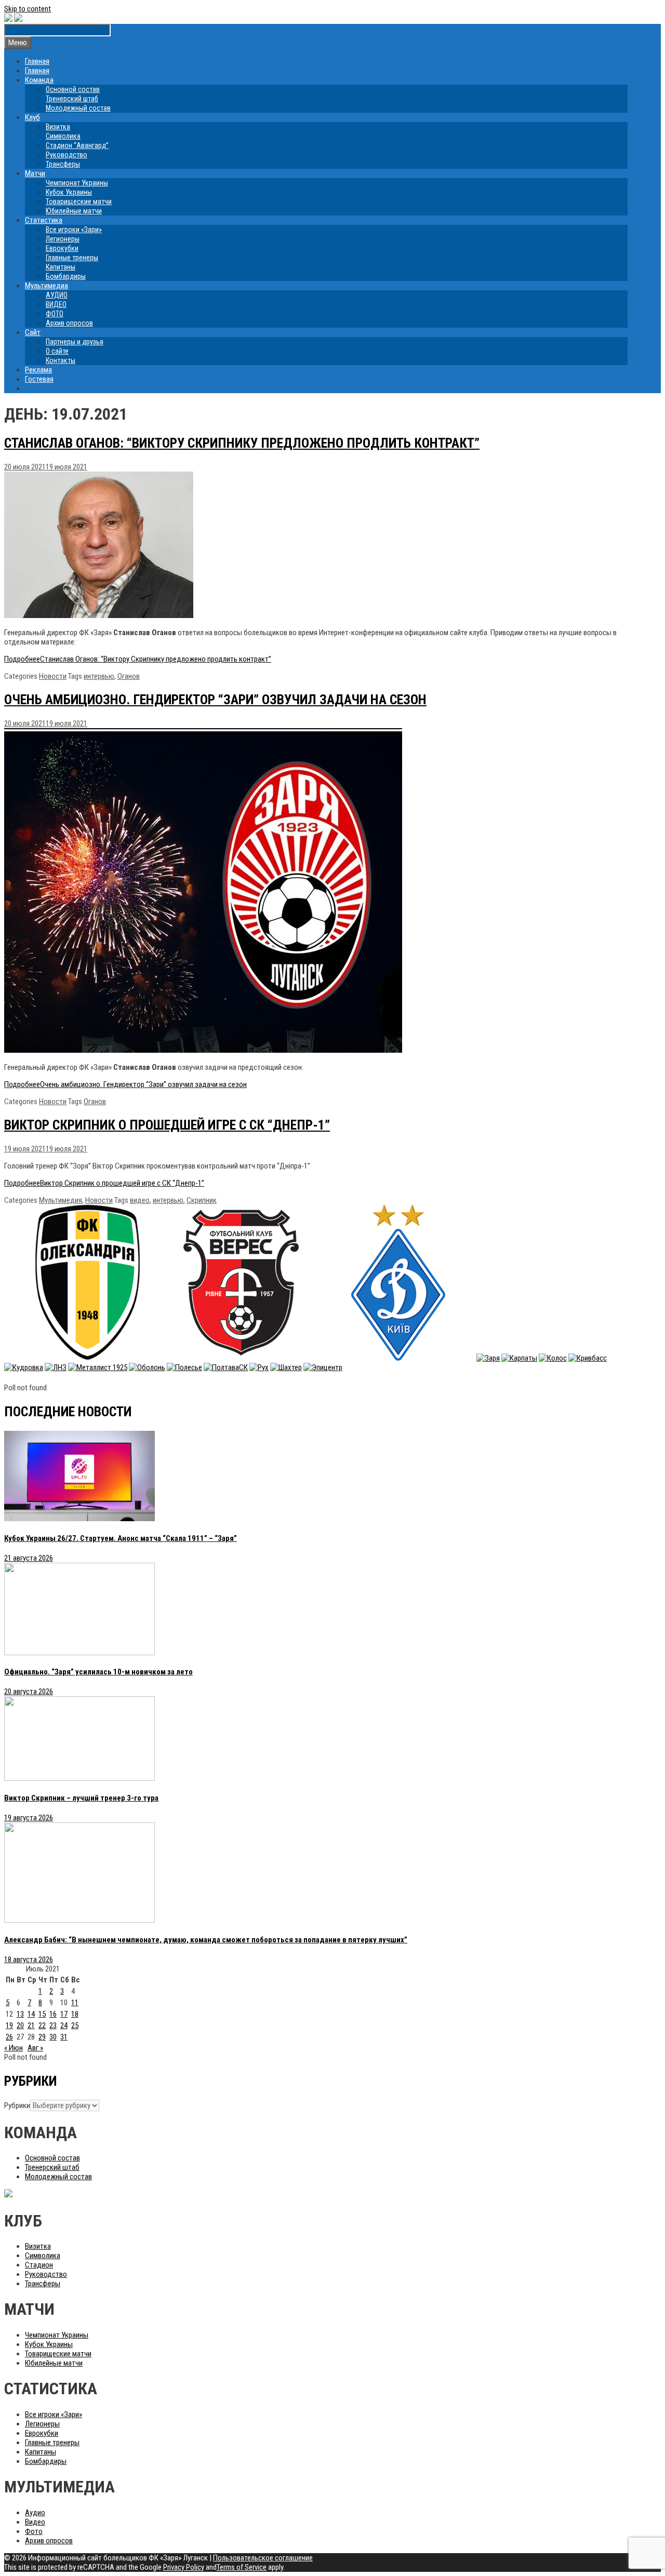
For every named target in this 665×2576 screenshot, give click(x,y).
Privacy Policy (184, 2567)
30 (53, 2037)
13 (20, 2014)
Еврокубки (62, 248)
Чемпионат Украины (77, 183)
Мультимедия (61, 1200)
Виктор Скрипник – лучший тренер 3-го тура (81, 1798)
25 (75, 2025)
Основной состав (73, 89)
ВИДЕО (56, 304)
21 (31, 2025)
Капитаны (61, 267)
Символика (63, 136)
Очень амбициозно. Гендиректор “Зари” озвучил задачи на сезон (215, 700)
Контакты (61, 360)
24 (64, 2025)
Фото (34, 2531)
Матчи (35, 173)
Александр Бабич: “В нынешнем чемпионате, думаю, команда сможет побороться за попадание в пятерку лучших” (206, 1940)
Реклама (38, 370)
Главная (37, 61)
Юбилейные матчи (74, 211)
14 (31, 2014)
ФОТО (55, 314)
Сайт (33, 332)
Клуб (32, 117)
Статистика (44, 220)
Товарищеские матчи (79, 202)
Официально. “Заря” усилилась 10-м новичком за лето (98, 1672)
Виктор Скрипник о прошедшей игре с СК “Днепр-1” (167, 1125)
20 (20, 2025)
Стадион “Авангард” (77, 145)
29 (42, 2037)
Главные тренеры (72, 258)
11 (75, 2003)
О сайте (57, 351)
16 (53, 2014)
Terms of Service (242, 2567)
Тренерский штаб (72, 99)
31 (64, 2037)
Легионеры (63, 239)
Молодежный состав (78, 108)
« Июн (14, 2048)
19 (9, 2025)
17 (64, 2014)
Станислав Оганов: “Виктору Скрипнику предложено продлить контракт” (242, 443)
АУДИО (57, 295)
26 (9, 2037)
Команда (39, 80)
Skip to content (28, 9)
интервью (99, 676)
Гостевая (39, 379)
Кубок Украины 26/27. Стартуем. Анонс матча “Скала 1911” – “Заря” (121, 1538)
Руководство (66, 155)
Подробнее (138, 659)
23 (53, 2025)
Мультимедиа (46, 286)
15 (42, 2014)
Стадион (39, 2265)
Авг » (35, 2048)
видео (140, 1200)
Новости (53, 676)
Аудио (35, 2513)
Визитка (58, 127)
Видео (35, 2522)
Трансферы (63, 164)
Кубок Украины (69, 192)
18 (75, 2014)
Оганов (129, 676)
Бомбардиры (66, 276)
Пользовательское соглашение (263, 2558)
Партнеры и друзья (75, 342)
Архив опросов (69, 323)
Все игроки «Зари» (74, 230)
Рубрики (17, 2105)
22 (42, 2025)
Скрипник (202, 1200)
